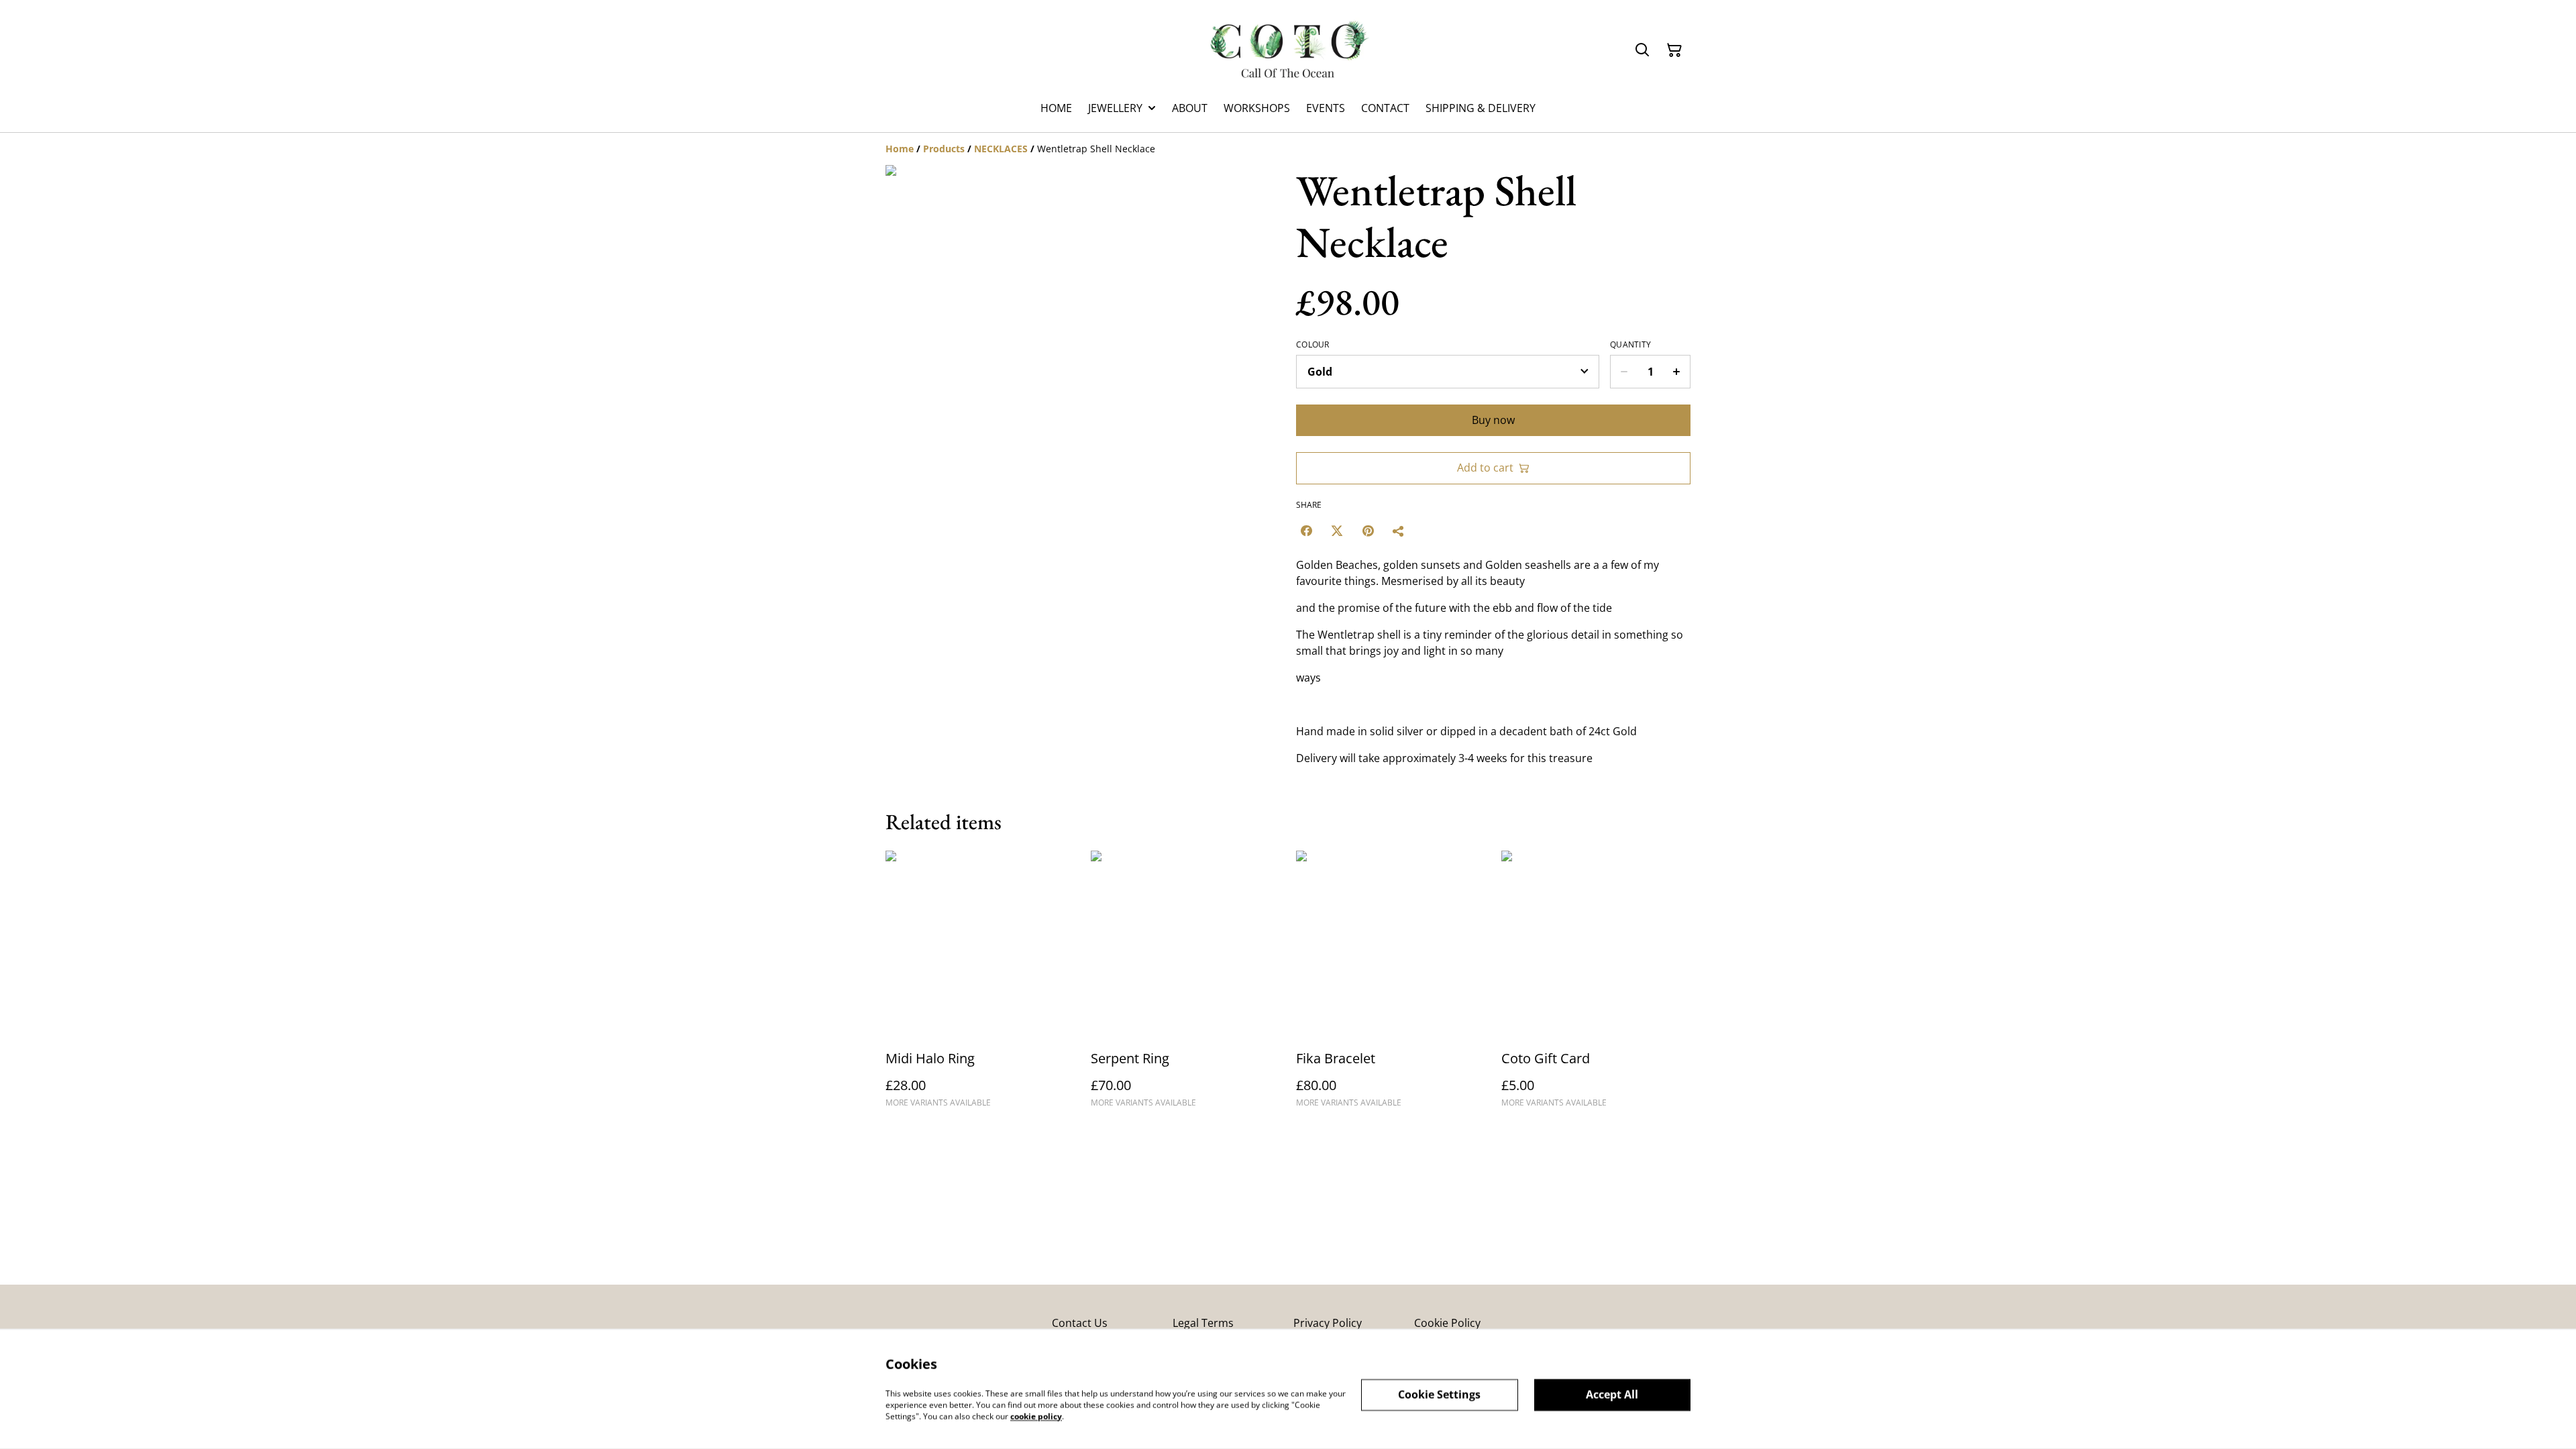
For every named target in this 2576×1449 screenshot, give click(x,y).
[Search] (1642, 50)
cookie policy (1036, 1416)
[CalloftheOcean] (1288, 50)
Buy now (1493, 420)
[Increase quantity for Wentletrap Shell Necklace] (1677, 372)
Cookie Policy (1447, 1323)
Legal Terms (1203, 1323)
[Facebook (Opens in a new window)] (1306, 531)
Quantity (1630, 345)
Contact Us (1080, 1323)
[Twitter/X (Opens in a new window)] (1337, 531)
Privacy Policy (1328, 1323)
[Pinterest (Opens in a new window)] (1368, 531)
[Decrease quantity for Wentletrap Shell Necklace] (1624, 372)
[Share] (1399, 531)
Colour (1313, 345)
